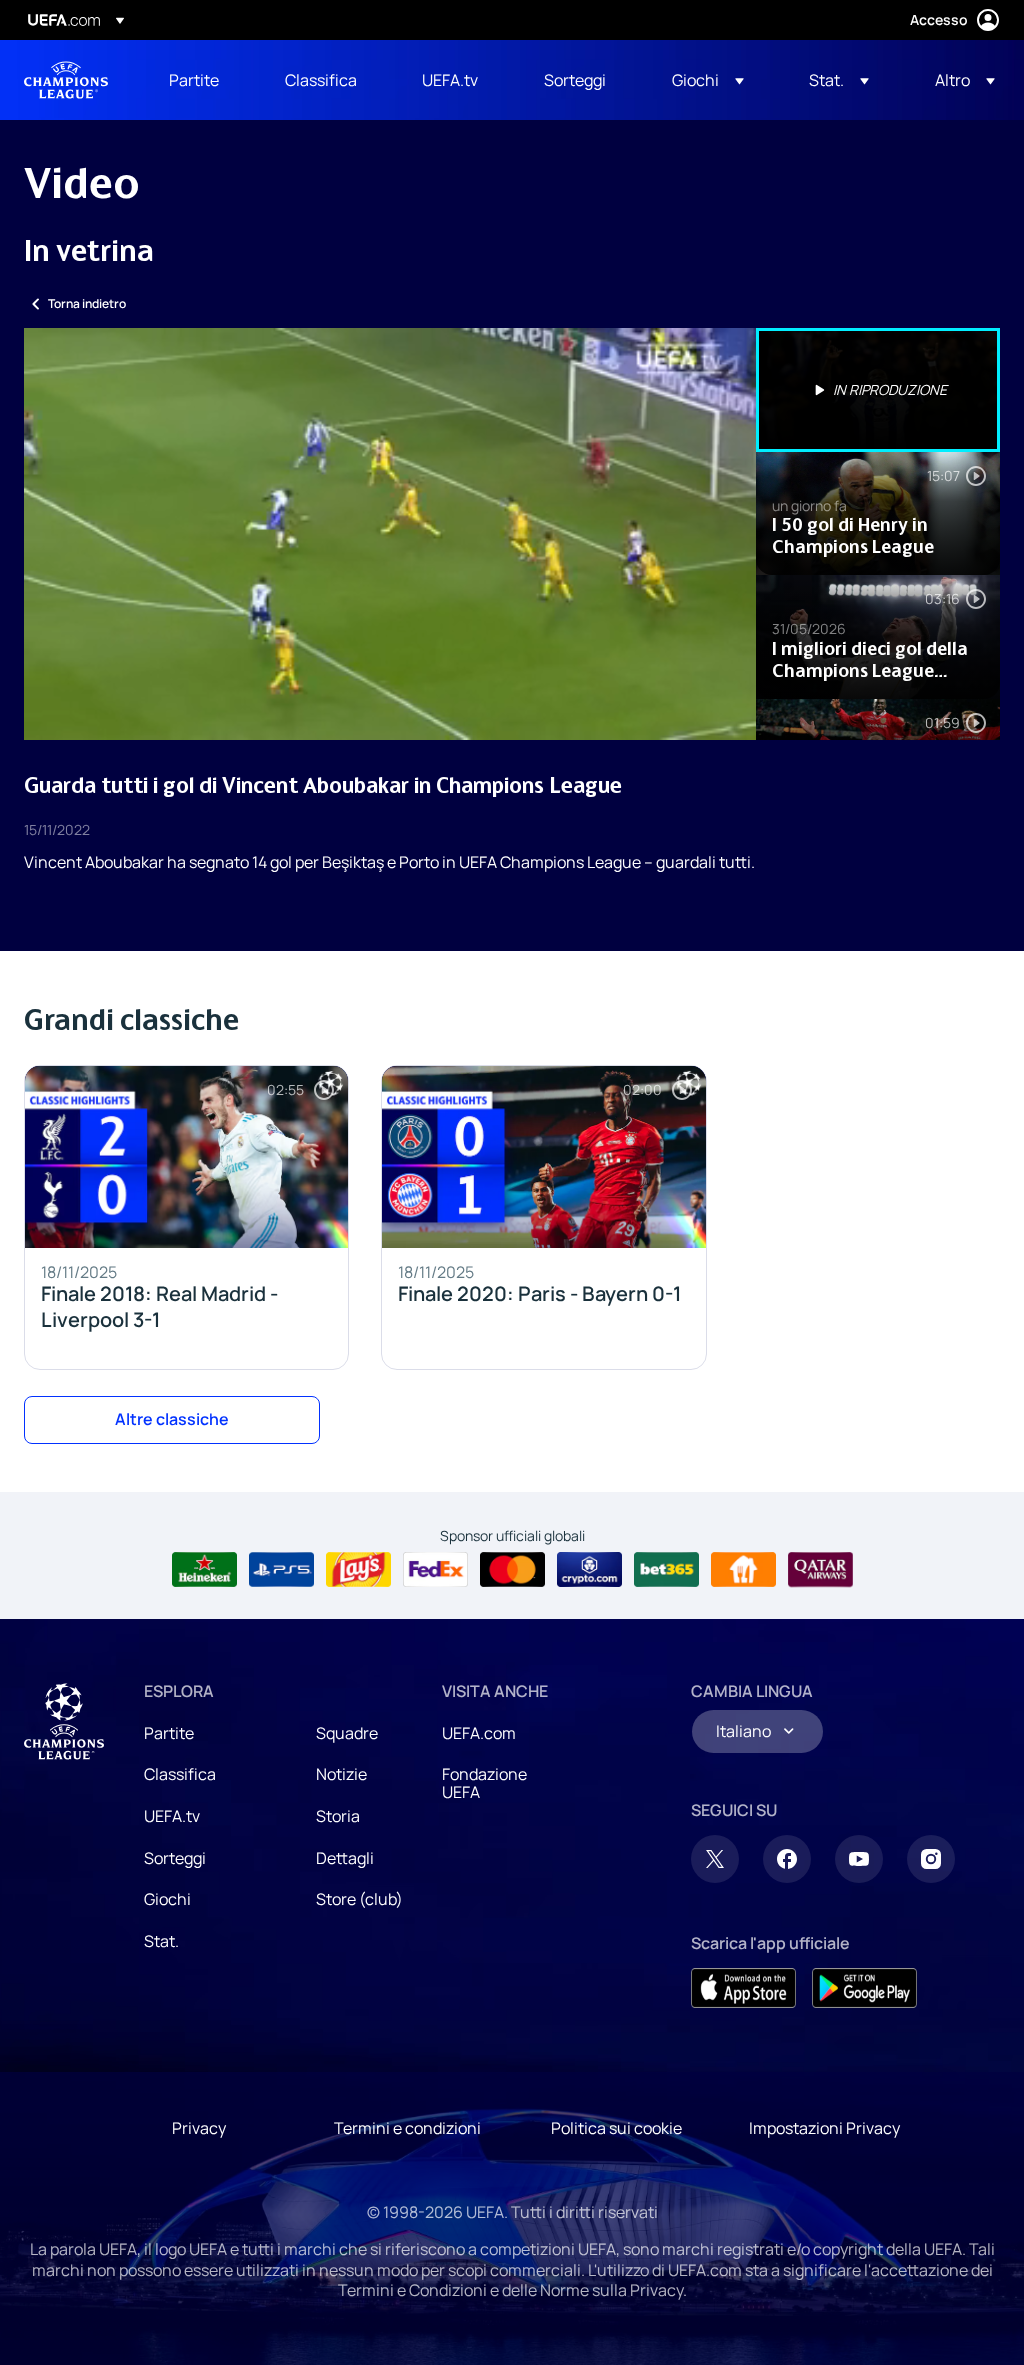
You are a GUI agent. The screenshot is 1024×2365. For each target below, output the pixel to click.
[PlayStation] (281, 1570)
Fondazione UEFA (484, 1783)
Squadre (347, 1733)
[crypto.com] (589, 1570)
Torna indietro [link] (87, 303)
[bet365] (666, 1570)
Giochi (167, 1899)
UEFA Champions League (66, 80)
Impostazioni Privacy (824, 2128)
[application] (390, 534)
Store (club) (359, 1899)
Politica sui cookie (616, 2128)
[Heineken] (204, 1570)
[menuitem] (202, 80)
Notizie (341, 1774)
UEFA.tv (172, 1816)
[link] (194, 80)
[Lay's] (358, 1570)
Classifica (180, 1774)
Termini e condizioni (407, 2128)
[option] (878, 390)
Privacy (199, 2128)
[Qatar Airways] (820, 1570)
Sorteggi (175, 1858)
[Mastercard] (512, 1570)
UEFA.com (479, 1733)
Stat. (161, 1941)
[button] (708, 80)
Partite (169, 1733)
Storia (338, 1816)
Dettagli (345, 1858)
